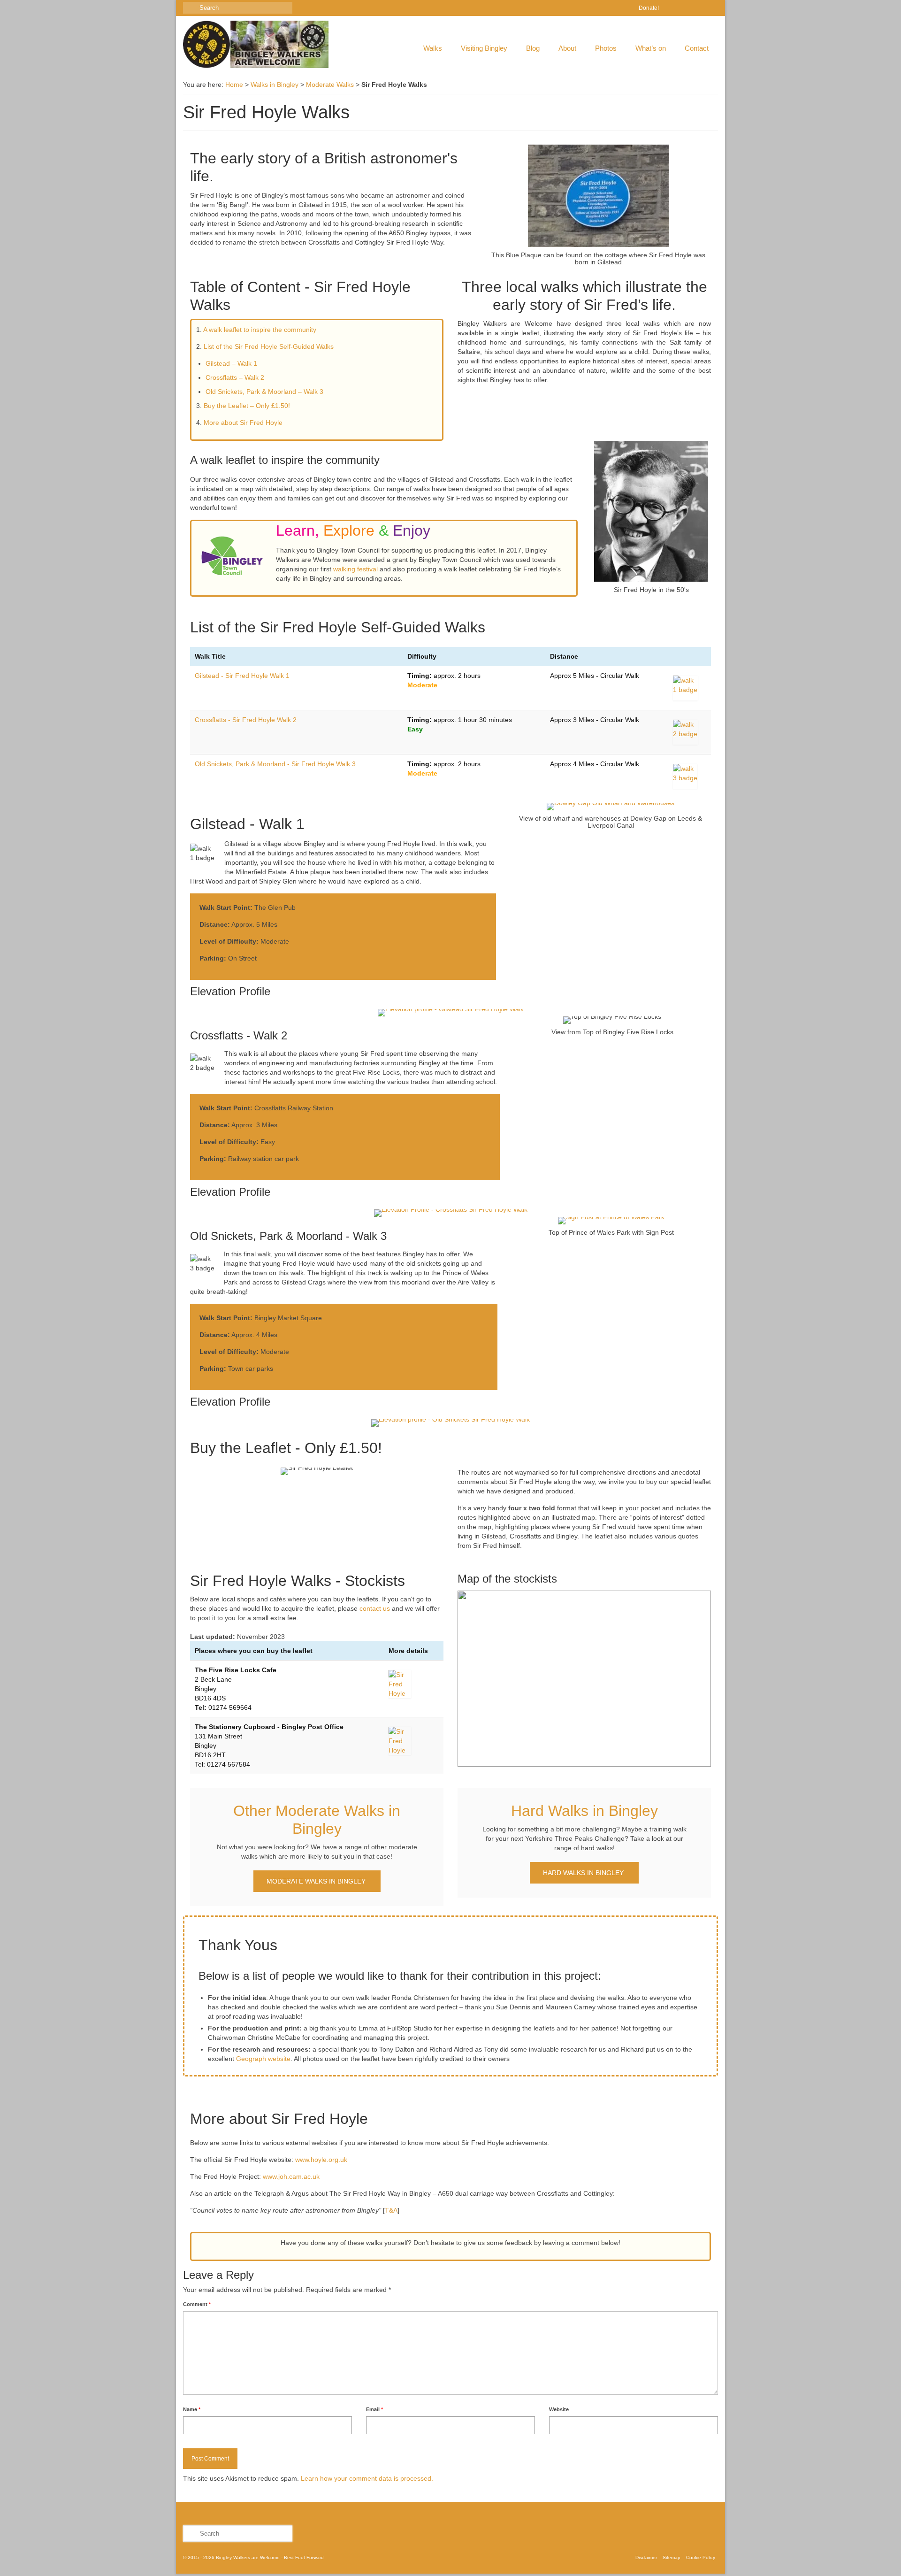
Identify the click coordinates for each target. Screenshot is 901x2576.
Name (192, 2409)
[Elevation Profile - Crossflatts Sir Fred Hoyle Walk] (450, 1213)
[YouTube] (711, 8)
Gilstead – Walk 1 (231, 363)
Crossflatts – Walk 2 (235, 377)
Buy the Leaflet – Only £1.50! (247, 406)
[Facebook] (670, 8)
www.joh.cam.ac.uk (291, 2176)
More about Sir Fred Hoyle (243, 423)
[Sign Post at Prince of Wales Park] (611, 1221)
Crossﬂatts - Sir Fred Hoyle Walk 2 (246, 720)
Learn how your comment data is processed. (367, 2478)
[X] (684, 8)
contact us (375, 1608)
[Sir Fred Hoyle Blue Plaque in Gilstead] (598, 196)
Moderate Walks (330, 85)
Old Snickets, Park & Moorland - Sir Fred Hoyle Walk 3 (275, 764)
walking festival (355, 569)
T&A (391, 2210)
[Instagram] (698, 8)
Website (559, 2409)
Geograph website (263, 2059)
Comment (197, 2304)
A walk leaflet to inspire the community (260, 330)
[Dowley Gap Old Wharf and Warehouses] (611, 807)
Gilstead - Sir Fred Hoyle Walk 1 (242, 676)
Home (234, 85)
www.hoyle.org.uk (321, 2160)
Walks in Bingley (275, 85)
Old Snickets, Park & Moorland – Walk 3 (264, 392)
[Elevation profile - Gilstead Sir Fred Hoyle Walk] (450, 1013)
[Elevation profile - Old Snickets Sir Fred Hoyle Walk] (450, 1423)
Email (374, 2409)
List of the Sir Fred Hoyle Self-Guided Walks (269, 346)
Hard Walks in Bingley (584, 1873)
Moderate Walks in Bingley (317, 1881)
